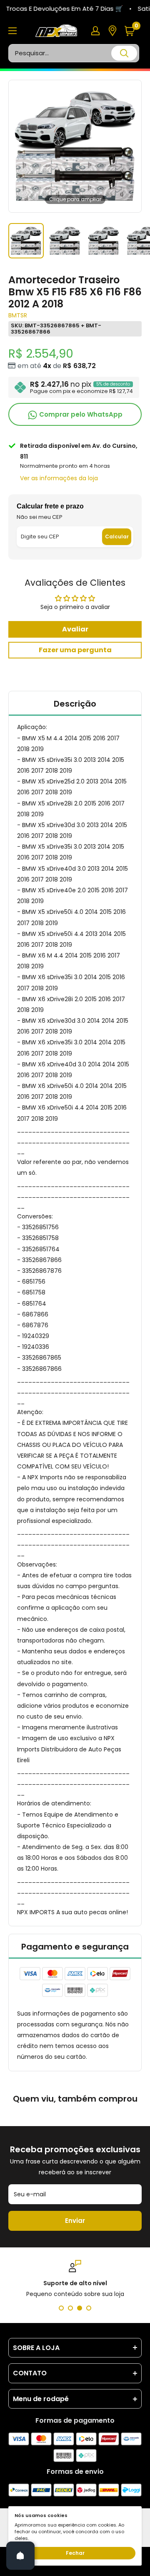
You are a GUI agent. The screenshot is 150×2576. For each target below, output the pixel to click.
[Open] (20, 2556)
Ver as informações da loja (59, 478)
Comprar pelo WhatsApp (80, 414)
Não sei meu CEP (40, 517)
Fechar (75, 2553)
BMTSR (18, 315)
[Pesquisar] (124, 53)
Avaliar (75, 629)
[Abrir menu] (12, 31)
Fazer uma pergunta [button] (75, 650)
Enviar (75, 2221)
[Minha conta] (95, 31)
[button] (133, 31)
